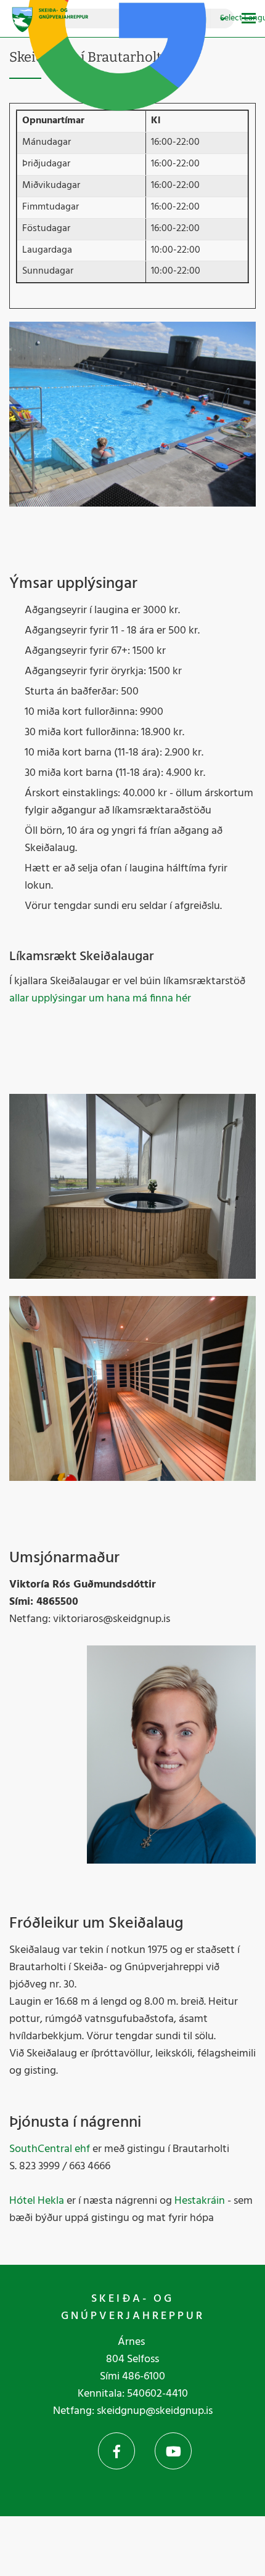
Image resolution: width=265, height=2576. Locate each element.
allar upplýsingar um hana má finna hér (100, 999)
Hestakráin (200, 2201)
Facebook (116, 2451)
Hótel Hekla (37, 2201)
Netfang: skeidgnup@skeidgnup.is (133, 2411)
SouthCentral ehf (50, 2149)
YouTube (173, 2451)
